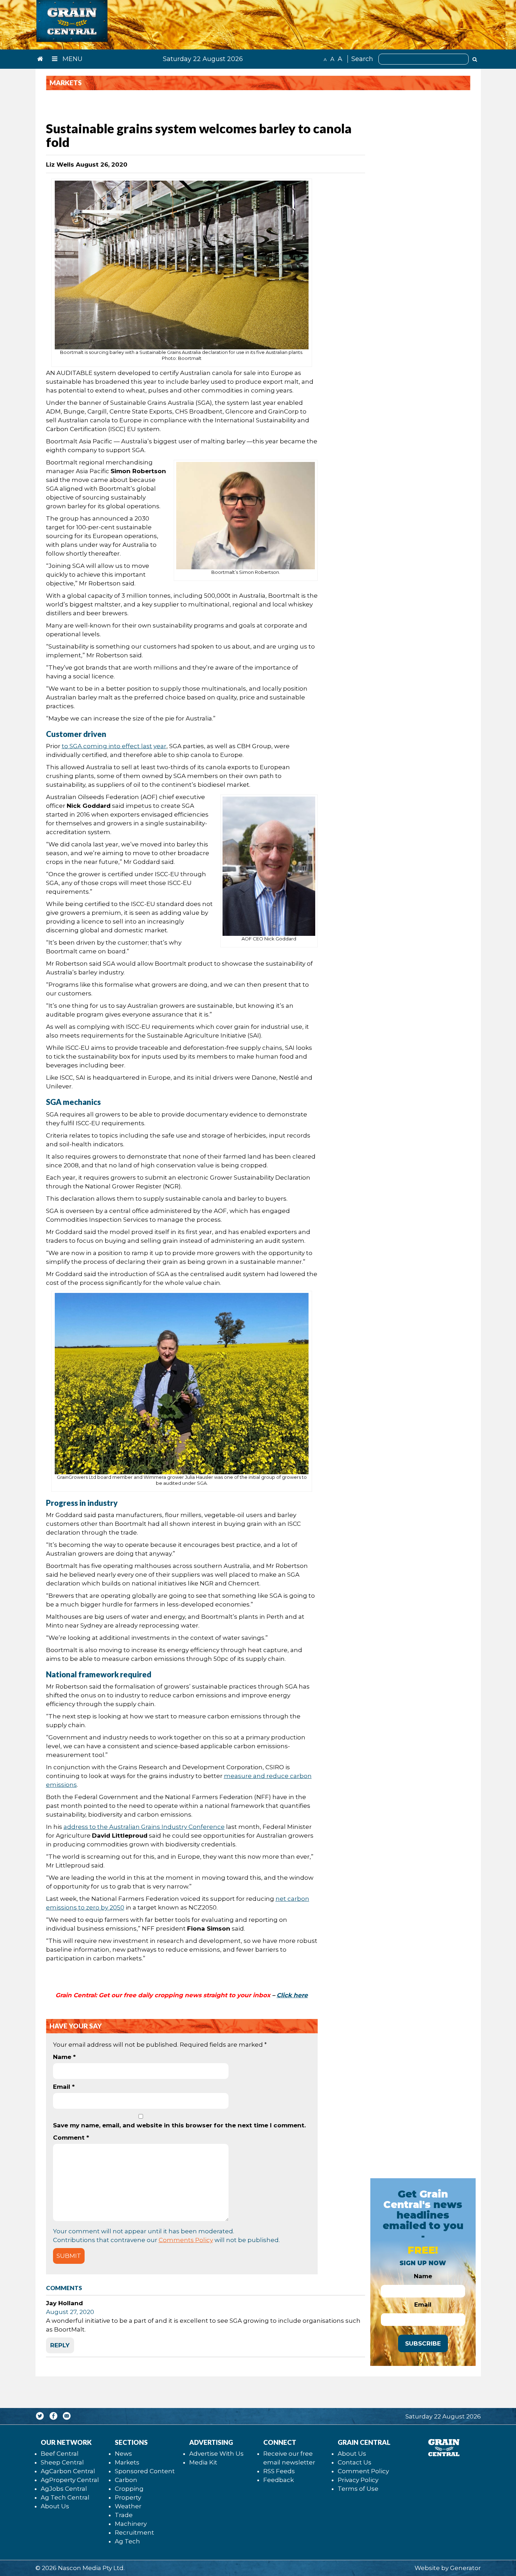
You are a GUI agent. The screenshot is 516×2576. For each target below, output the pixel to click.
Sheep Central (62, 2462)
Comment (71, 2138)
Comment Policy (363, 2471)
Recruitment (134, 2533)
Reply (60, 2345)
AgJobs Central (64, 2489)
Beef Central (60, 2454)
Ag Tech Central (65, 2497)
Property (128, 2497)
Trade (124, 2515)
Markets (127, 2462)
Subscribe (423, 2343)
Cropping (129, 2489)
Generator (465, 2568)
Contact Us (355, 2462)
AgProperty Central (70, 2480)
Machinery (131, 2524)
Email (64, 2087)
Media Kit (203, 2462)
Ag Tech (127, 2541)
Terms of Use (358, 2489)
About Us (55, 2506)
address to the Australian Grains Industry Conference (144, 1827)
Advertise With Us (216, 2454)
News (123, 2454)
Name (64, 2057)
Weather (128, 2506)
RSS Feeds (279, 2471)
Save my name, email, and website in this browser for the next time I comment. (179, 2125)
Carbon (126, 2480)
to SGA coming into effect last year (114, 746)
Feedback (279, 2480)
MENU (72, 59)
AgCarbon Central (68, 2471)
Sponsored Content (145, 2471)
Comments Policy (186, 2240)
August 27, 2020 (70, 2312)
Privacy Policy (358, 2480)
